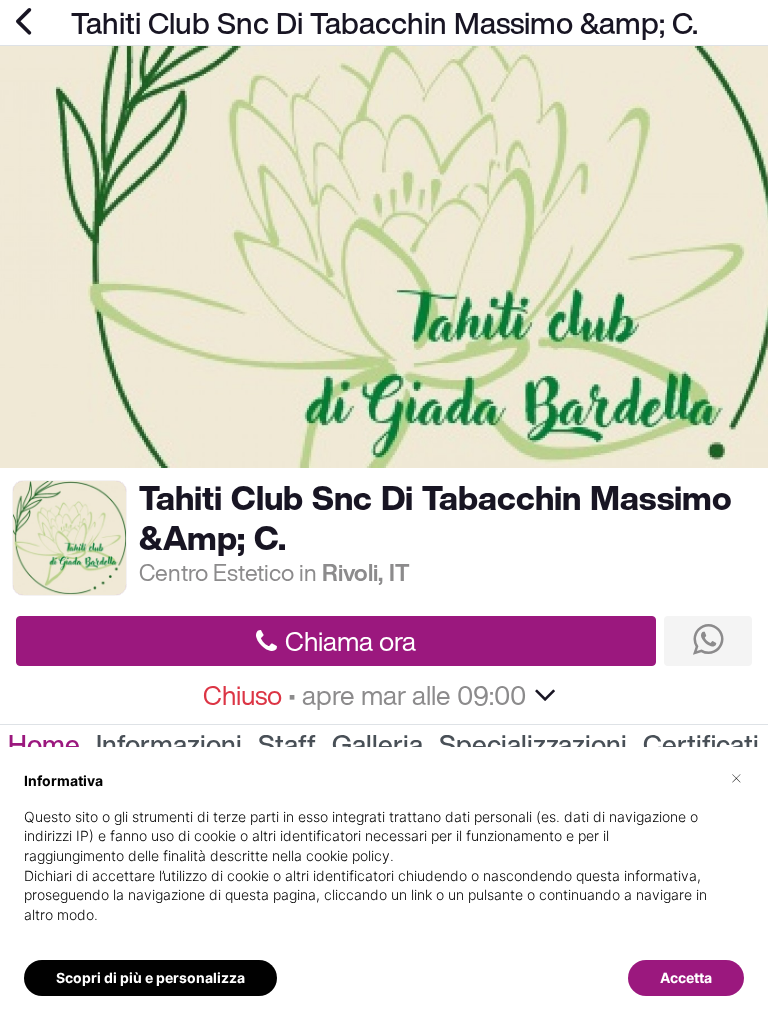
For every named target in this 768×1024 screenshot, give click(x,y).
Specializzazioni (533, 744)
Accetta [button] (686, 977)
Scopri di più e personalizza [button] (150, 977)
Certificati (701, 744)
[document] (384, 863)
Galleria (377, 744)
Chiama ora (350, 641)
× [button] (736, 777)
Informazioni (169, 744)
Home (44, 744)
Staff (287, 744)
